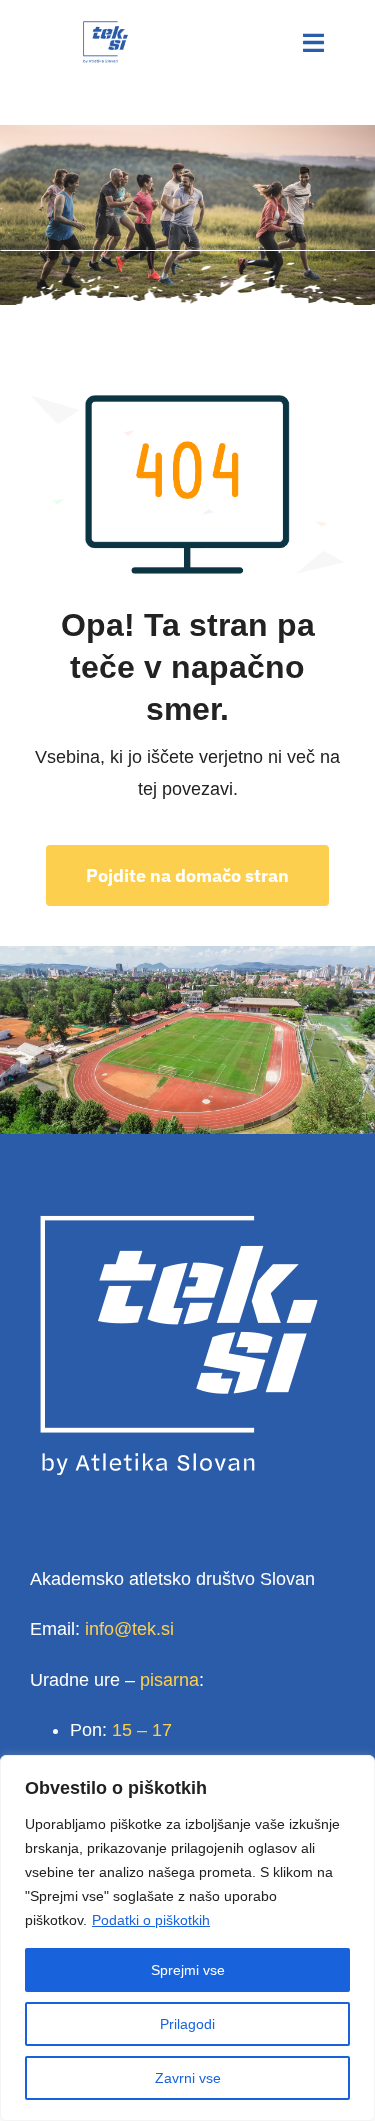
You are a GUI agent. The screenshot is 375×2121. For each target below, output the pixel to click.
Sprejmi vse (188, 1970)
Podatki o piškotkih (151, 1920)
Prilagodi (187, 2024)
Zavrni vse (188, 2078)
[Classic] (105, 29)
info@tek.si (129, 1629)
